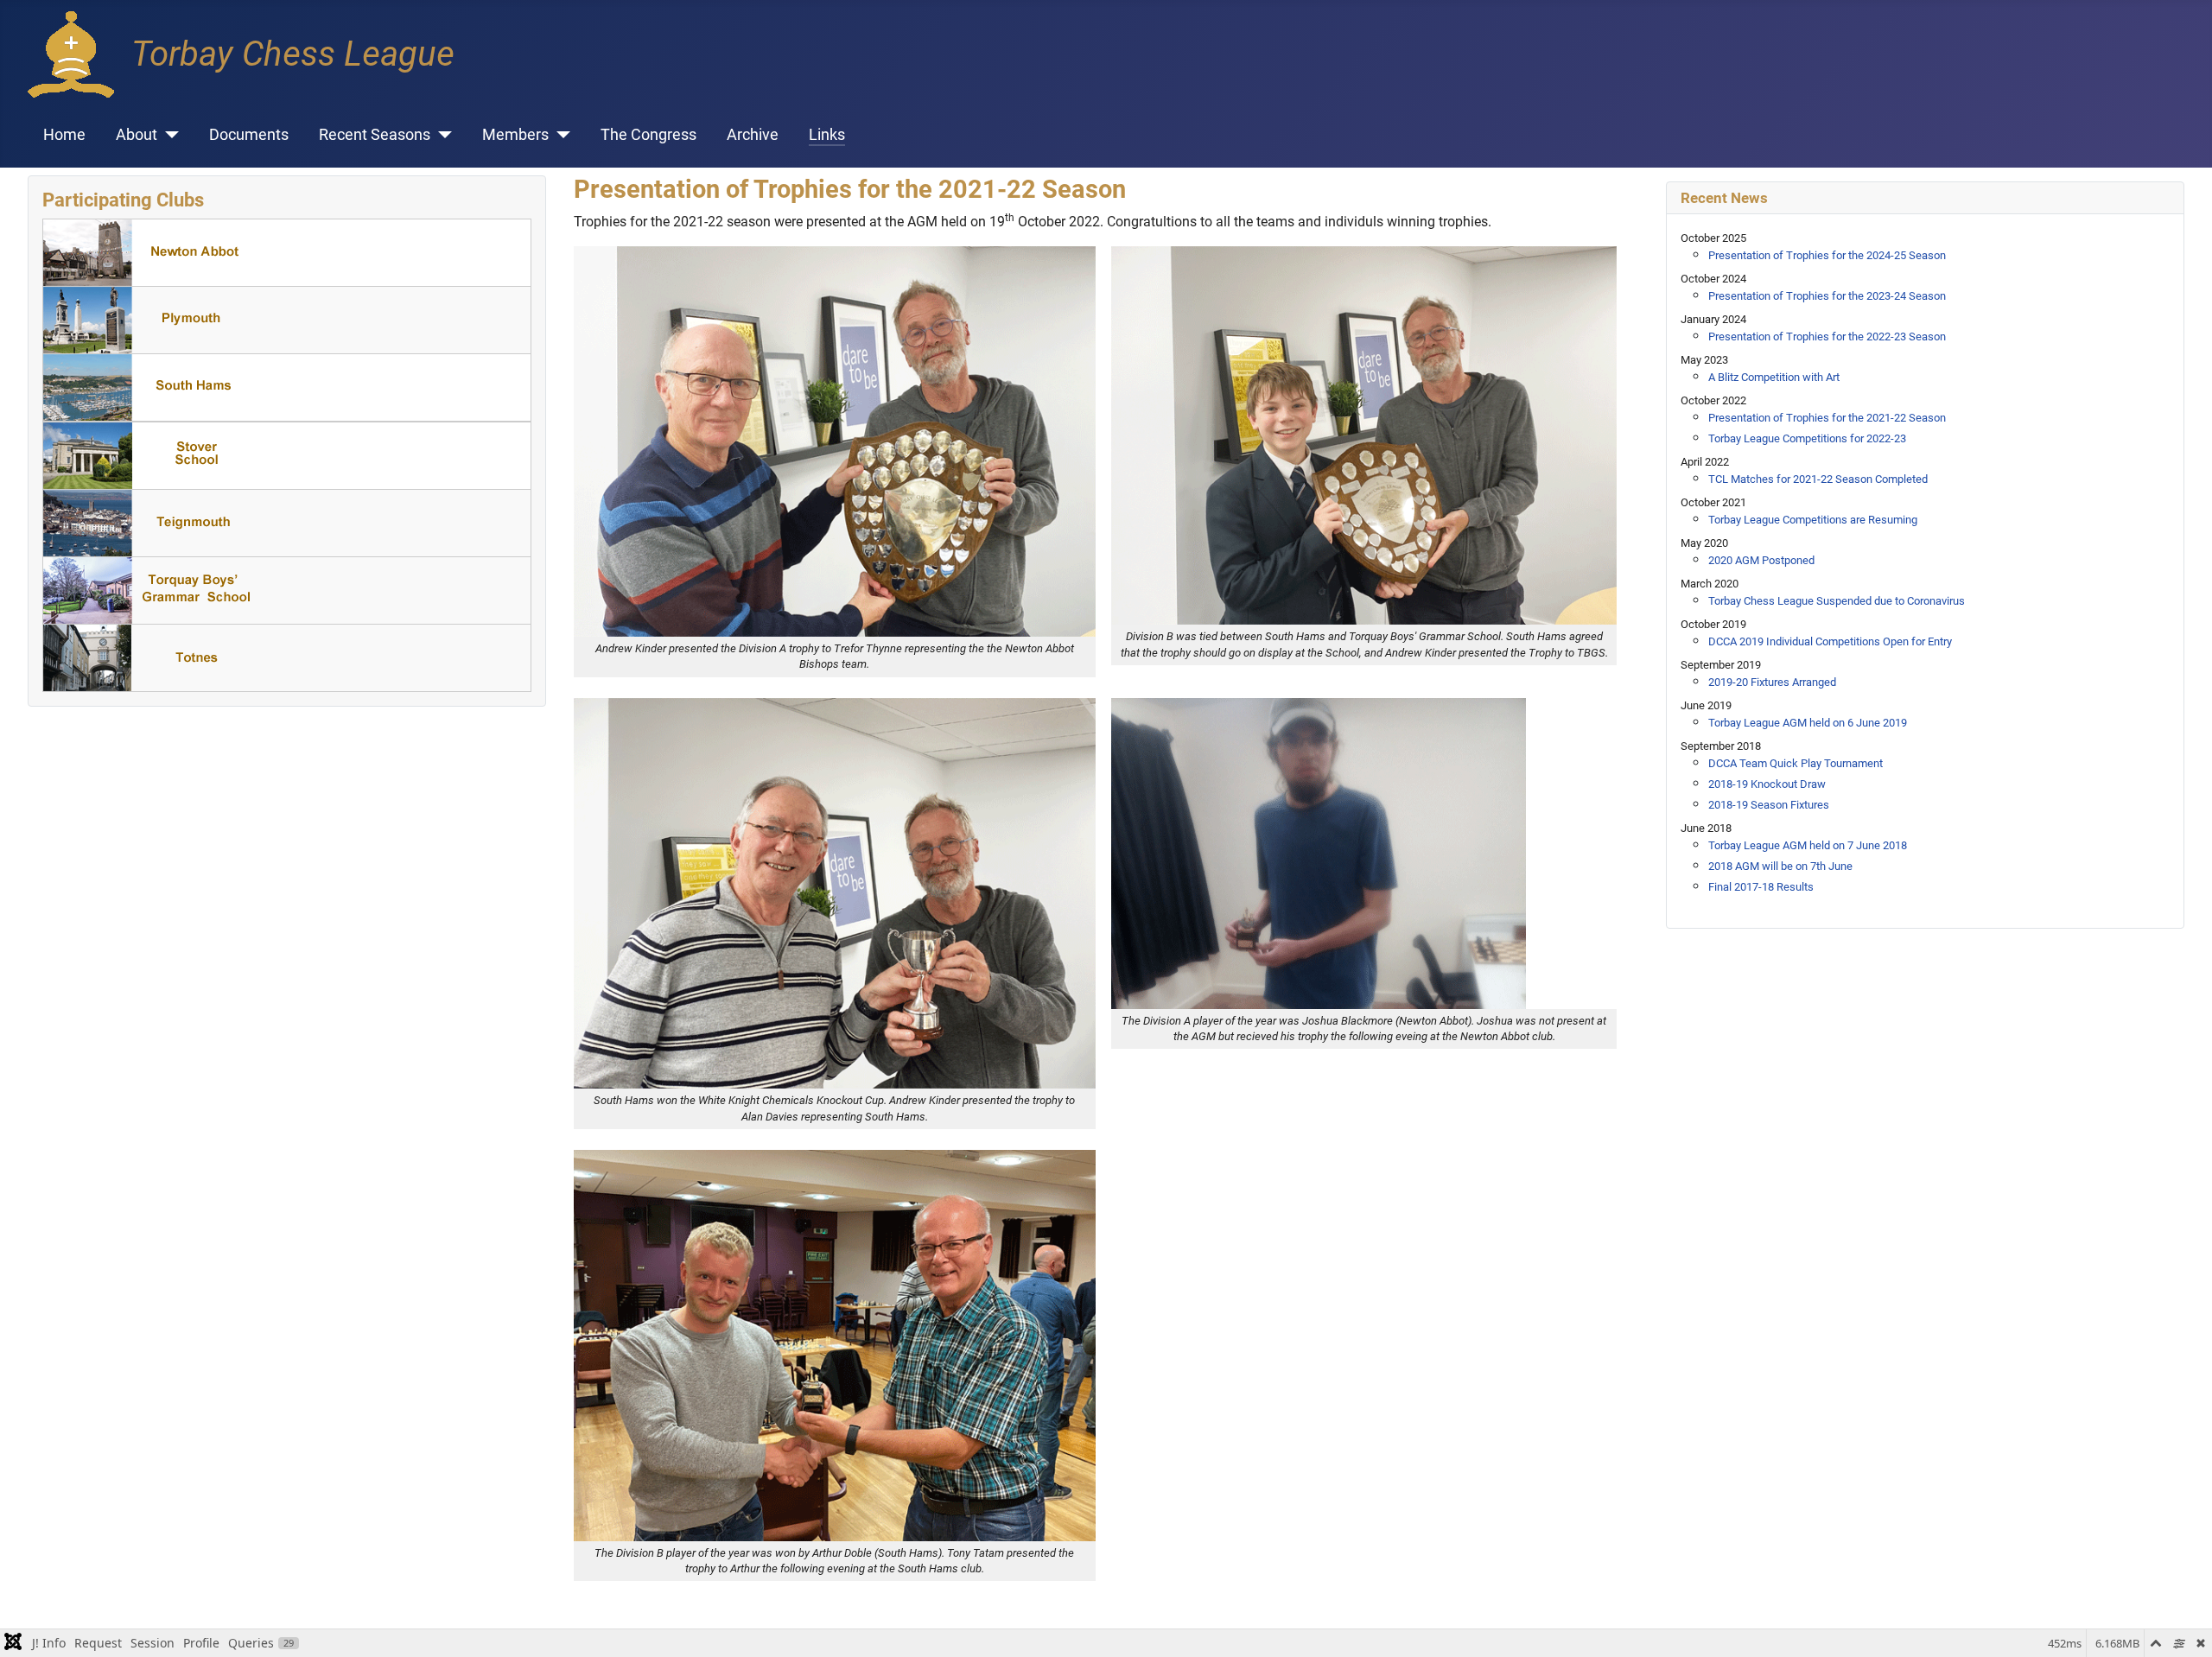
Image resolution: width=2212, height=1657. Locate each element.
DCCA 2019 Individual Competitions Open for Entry (1830, 641)
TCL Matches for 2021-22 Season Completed (1818, 479)
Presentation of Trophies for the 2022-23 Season (1827, 336)
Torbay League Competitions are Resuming (1813, 520)
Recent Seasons (375, 135)
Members (515, 135)
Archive (753, 135)
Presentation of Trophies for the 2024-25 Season (1827, 255)
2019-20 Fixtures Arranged (1772, 682)
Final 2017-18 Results (1761, 887)
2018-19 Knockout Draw (1767, 784)
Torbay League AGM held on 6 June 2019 (1808, 723)
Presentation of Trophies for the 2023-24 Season (1827, 296)
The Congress (648, 135)
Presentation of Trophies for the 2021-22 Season (1827, 418)
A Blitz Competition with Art (1774, 377)
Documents (249, 135)
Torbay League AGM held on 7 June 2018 (1808, 845)
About (137, 135)
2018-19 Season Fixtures (1769, 805)
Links (827, 135)
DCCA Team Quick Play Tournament (1796, 763)
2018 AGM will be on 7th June (1780, 866)
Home (64, 135)
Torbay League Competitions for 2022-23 (1807, 438)
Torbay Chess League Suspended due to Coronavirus (1837, 601)
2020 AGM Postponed (1761, 560)
